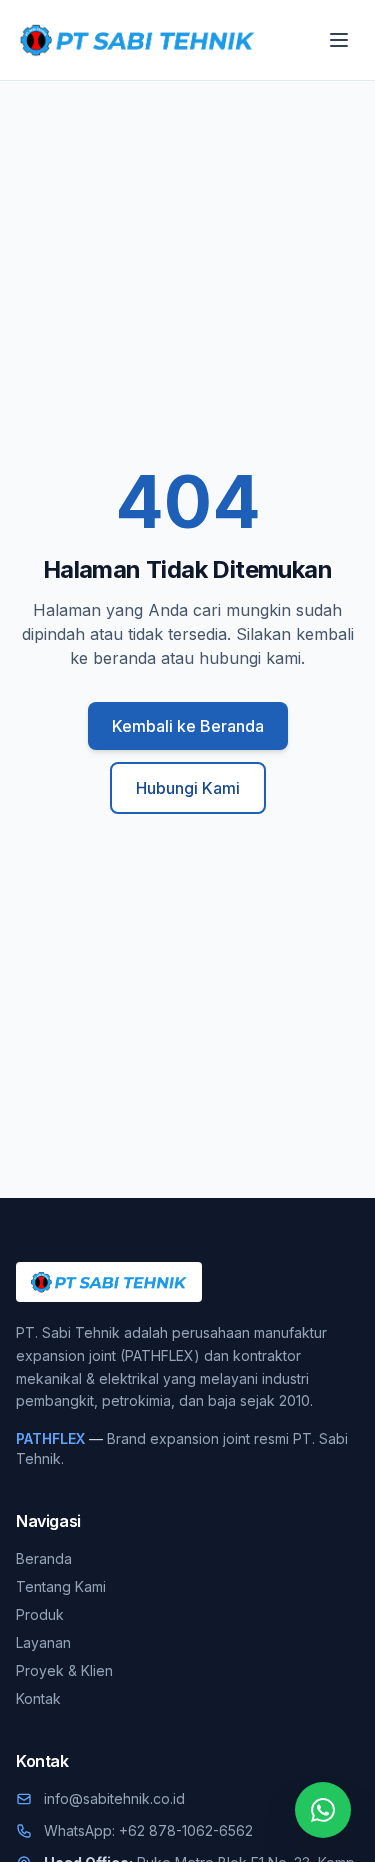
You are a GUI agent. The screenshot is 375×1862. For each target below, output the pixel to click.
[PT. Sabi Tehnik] (137, 40)
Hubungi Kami (188, 788)
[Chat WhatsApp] (323, 1810)
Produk (40, 1614)
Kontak (38, 1698)
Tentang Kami (61, 1586)
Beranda (44, 1558)
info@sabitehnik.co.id (114, 1798)
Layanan (43, 1642)
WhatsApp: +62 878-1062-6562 (148, 1830)
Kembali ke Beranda (188, 726)
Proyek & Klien (64, 1670)
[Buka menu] (339, 40)
